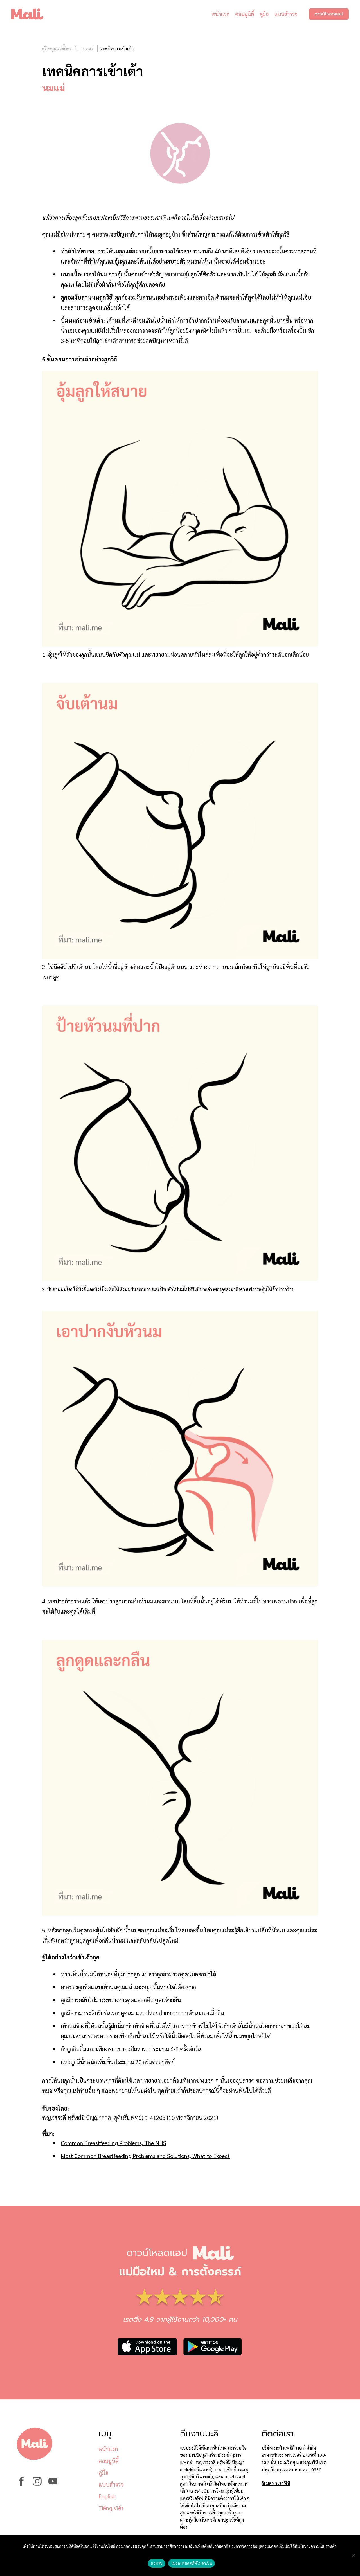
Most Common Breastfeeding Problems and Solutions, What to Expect (145, 2156)
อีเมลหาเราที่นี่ (276, 2483)
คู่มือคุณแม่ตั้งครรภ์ (59, 49)
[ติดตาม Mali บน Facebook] (21, 2484)
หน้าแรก (220, 14)
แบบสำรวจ (286, 14)
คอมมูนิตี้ (245, 14)
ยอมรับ (157, 2563)
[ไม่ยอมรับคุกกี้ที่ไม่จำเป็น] (353, 2555)
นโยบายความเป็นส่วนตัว (317, 2546)
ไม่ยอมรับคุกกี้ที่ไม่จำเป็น (192, 2563)
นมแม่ (89, 49)
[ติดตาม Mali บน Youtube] (53, 2484)
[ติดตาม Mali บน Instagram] (37, 2484)
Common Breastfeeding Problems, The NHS (113, 2143)
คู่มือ (264, 14)
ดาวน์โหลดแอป (329, 14)
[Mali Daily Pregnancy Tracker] (31, 14)
